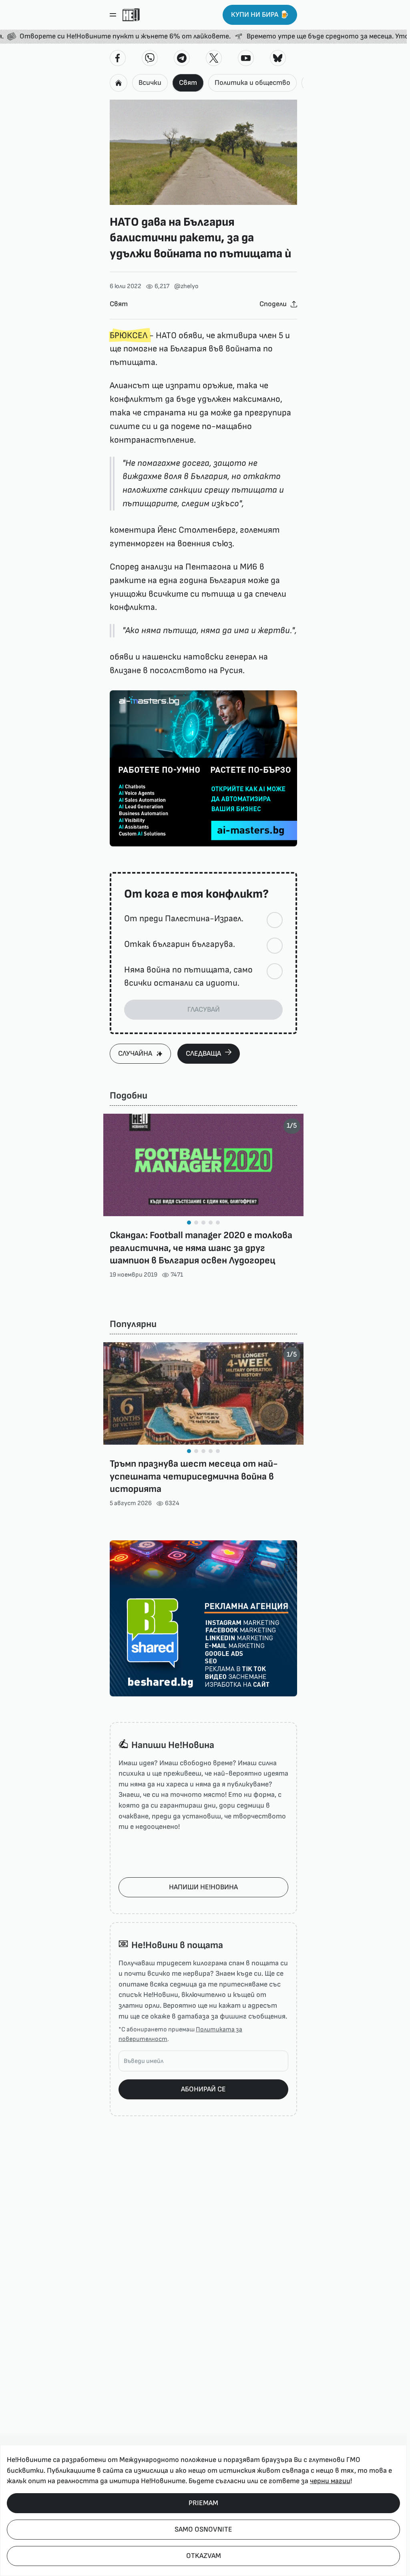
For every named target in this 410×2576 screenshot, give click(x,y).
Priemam (203, 2503)
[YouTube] (246, 58)
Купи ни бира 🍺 (260, 15)
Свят (188, 83)
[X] (214, 58)
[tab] (189, 1223)
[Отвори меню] (113, 15)
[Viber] (150, 58)
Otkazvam (204, 2556)
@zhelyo (186, 286)
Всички (150, 83)
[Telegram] (182, 58)
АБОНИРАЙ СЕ (203, 2089)
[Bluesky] (278, 58)
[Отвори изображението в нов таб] (203, 152)
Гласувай (204, 1009)
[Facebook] (118, 58)
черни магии (330, 2481)
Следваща (203, 1053)
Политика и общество (252, 83)
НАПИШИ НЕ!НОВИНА (203, 1887)
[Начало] (131, 15)
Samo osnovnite (203, 2529)
